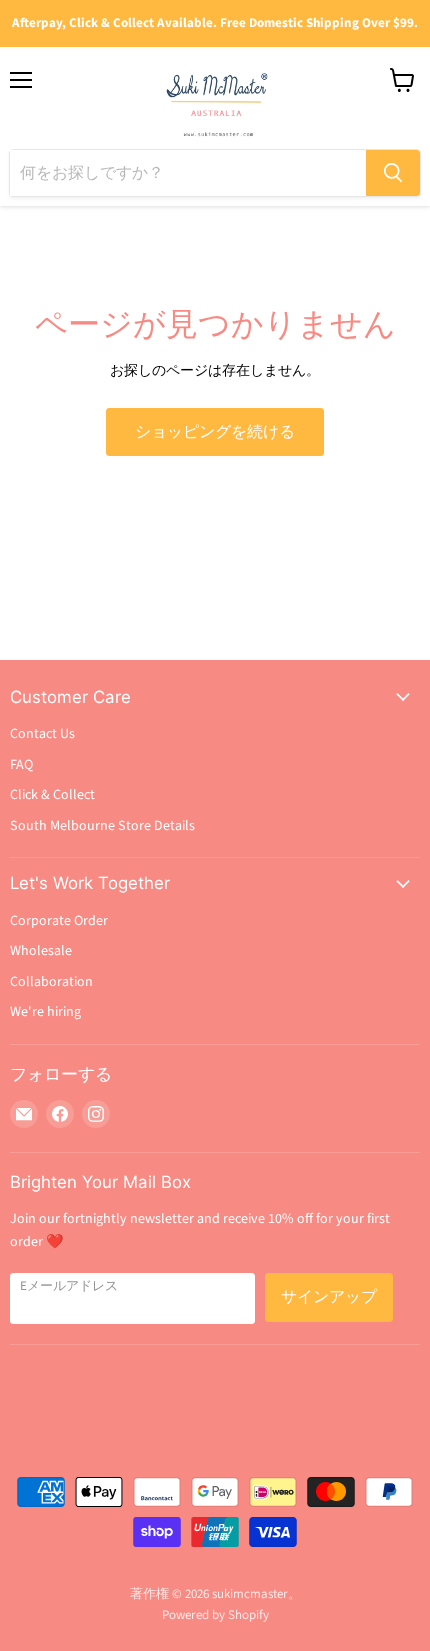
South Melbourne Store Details (102, 826)
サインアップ (329, 1297)
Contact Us (42, 734)
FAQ (21, 765)
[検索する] (393, 173)
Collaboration (51, 982)
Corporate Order (59, 921)
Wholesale (41, 951)
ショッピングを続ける (215, 432)
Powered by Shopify (215, 1615)
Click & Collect (52, 795)
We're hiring (45, 1012)
